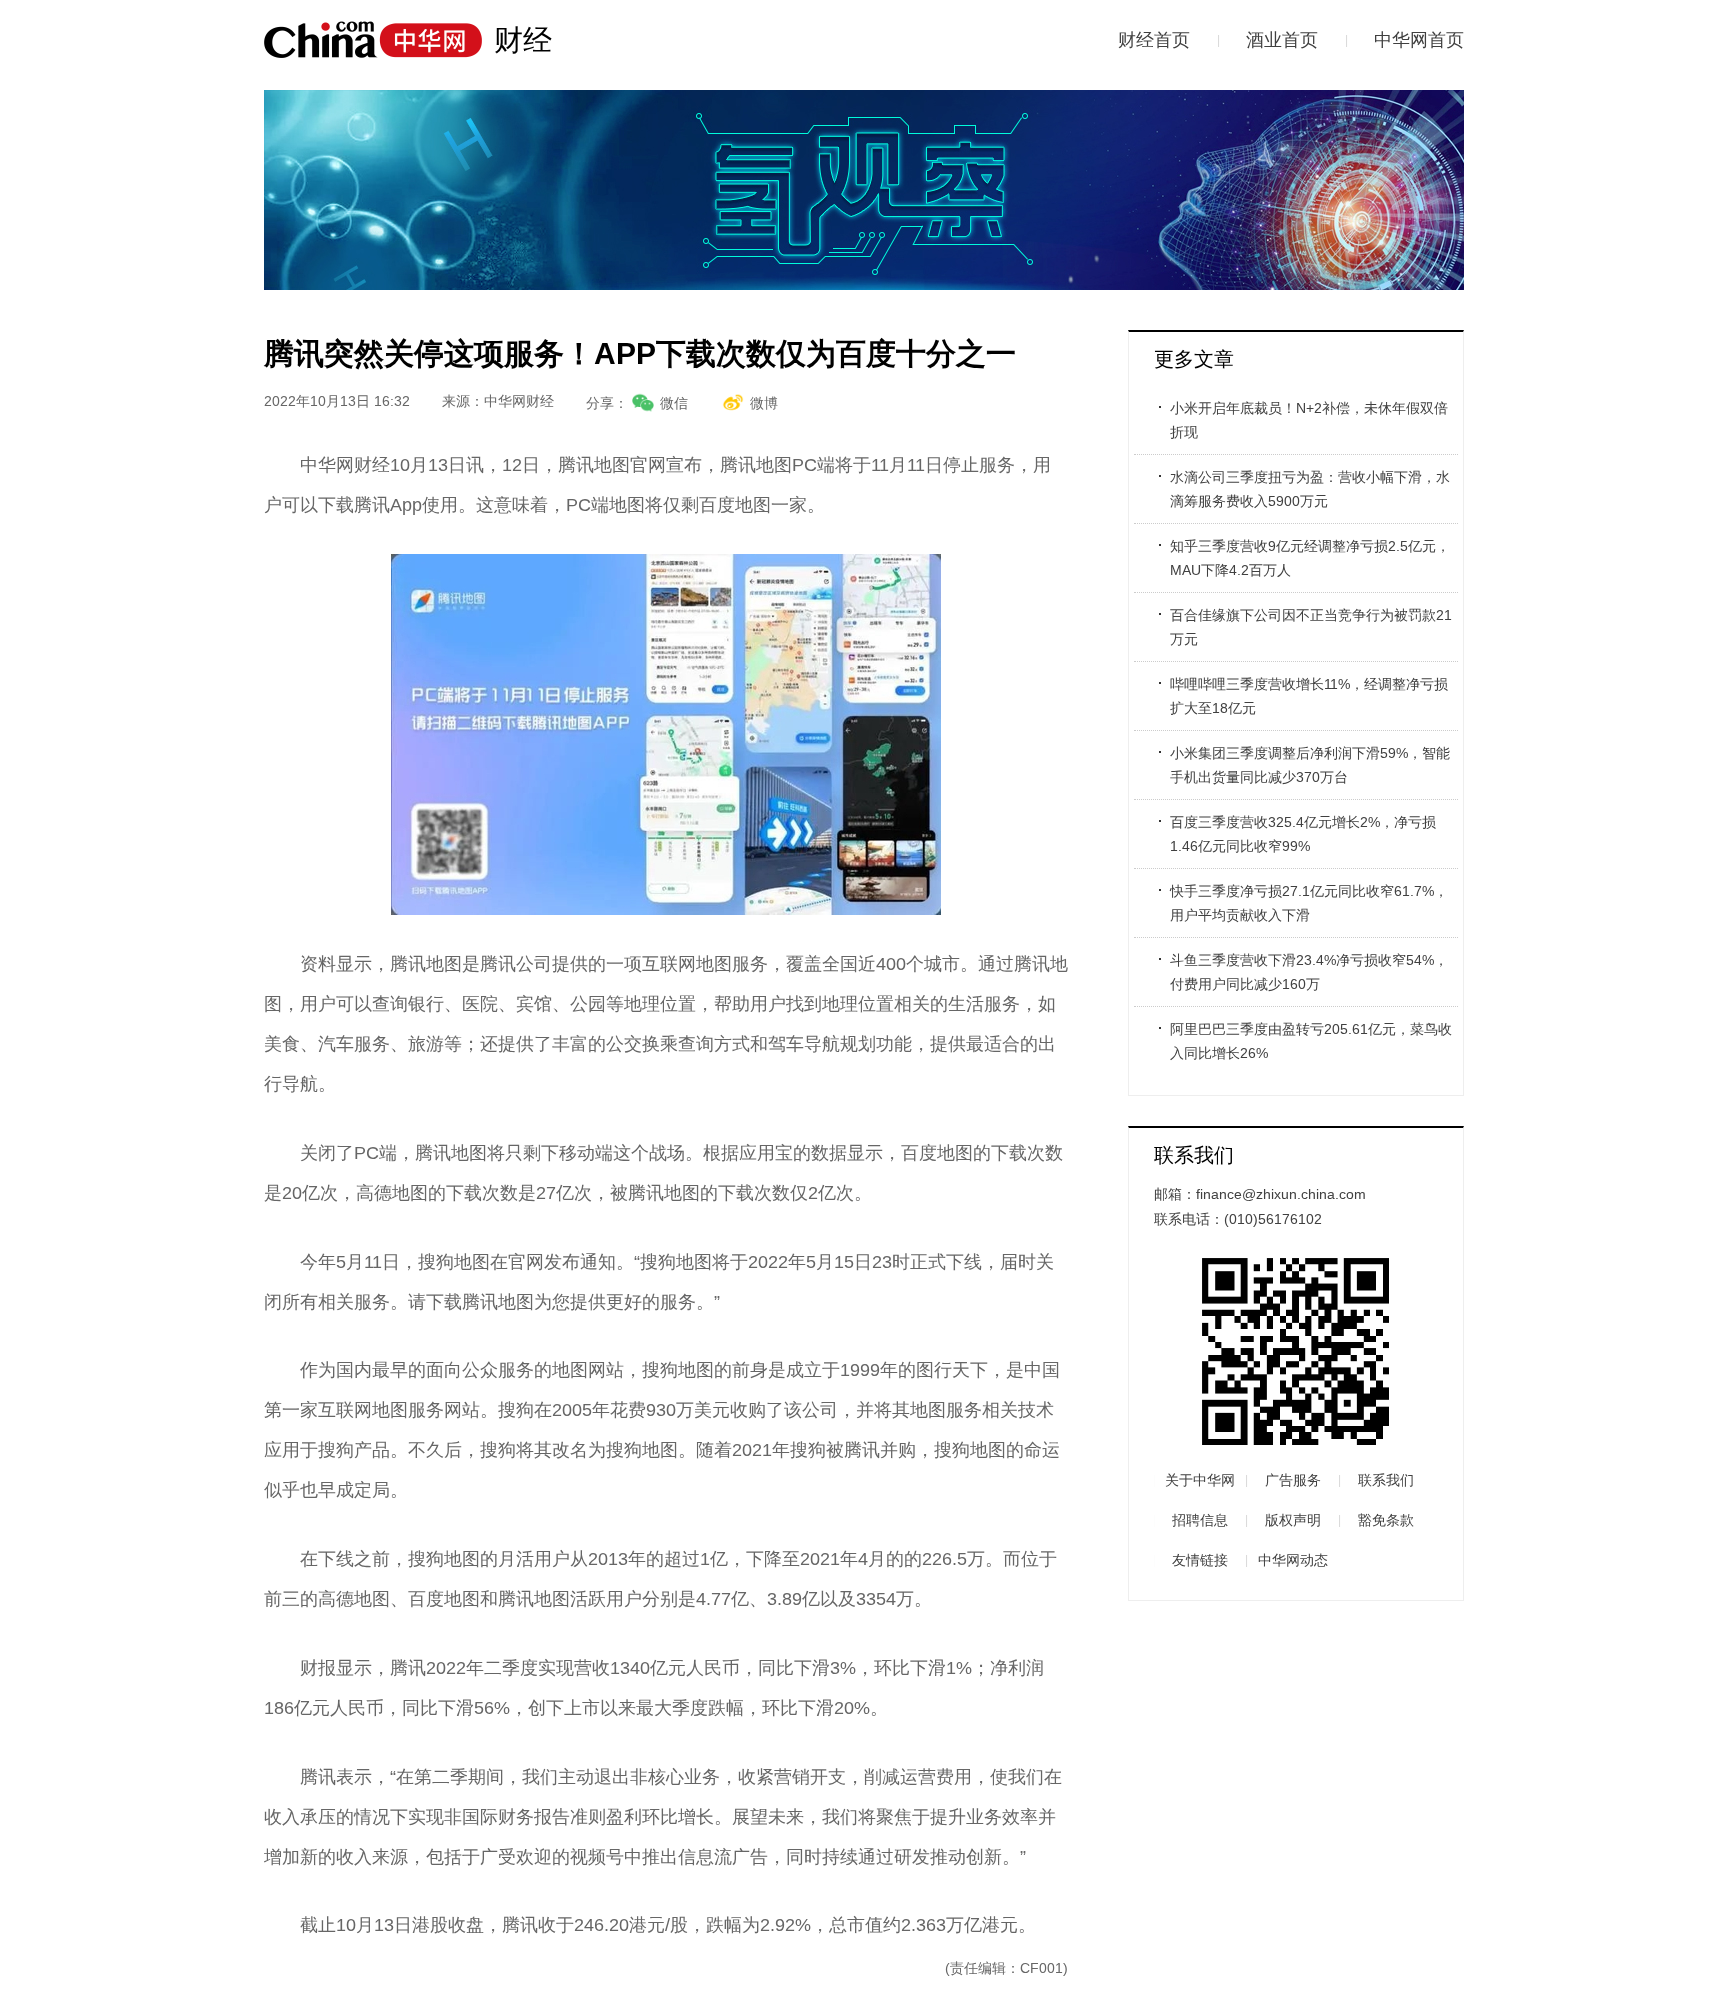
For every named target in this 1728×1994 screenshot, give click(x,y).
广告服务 (1293, 1480)
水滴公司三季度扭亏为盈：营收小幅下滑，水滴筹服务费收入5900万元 (1310, 489)
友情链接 (1200, 1560)
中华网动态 (1293, 1560)
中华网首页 (1419, 40)
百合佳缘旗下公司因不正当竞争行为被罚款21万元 (1311, 627)
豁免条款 (1386, 1520)
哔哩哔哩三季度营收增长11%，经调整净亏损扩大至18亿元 (1309, 696)
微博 (764, 403)
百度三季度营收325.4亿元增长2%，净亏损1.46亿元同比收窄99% (1303, 834)
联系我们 (1386, 1480)
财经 (523, 40)
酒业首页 (1282, 40)
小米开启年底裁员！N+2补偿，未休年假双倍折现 (1309, 420)
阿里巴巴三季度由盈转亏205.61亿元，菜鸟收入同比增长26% (1311, 1041)
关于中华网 (1200, 1480)
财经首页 (1154, 40)
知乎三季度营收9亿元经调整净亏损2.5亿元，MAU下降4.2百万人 (1310, 558)
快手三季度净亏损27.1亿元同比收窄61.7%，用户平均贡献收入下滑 (1309, 903)
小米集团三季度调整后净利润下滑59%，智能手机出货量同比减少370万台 (1310, 765)
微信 (674, 403)
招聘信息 (1200, 1520)
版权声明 (1293, 1520)
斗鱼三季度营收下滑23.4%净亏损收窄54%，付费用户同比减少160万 (1309, 972)
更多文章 (1194, 359)
